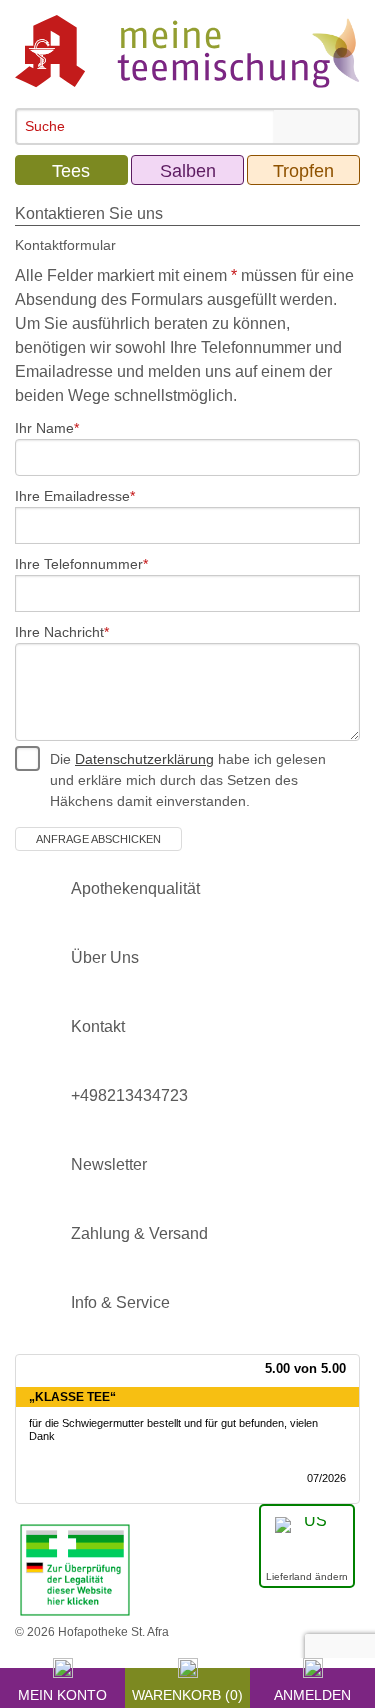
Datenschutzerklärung (144, 759)
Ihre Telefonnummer (79, 564)
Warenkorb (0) (187, 1692)
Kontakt (98, 1026)
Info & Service (120, 1302)
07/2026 (326, 1478)
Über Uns (105, 957)
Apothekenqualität (135, 888)
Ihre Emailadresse (72, 496)
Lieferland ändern (307, 1576)
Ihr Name (44, 428)
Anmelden (312, 1692)
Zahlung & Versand (139, 1233)
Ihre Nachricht (59, 632)
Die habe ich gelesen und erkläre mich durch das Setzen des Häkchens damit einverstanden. (188, 780)
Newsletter (109, 1164)
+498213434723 (129, 1095)
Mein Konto (62, 1692)
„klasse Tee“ (72, 1397)
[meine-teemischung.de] (187, 50)
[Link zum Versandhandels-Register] (75, 1568)
